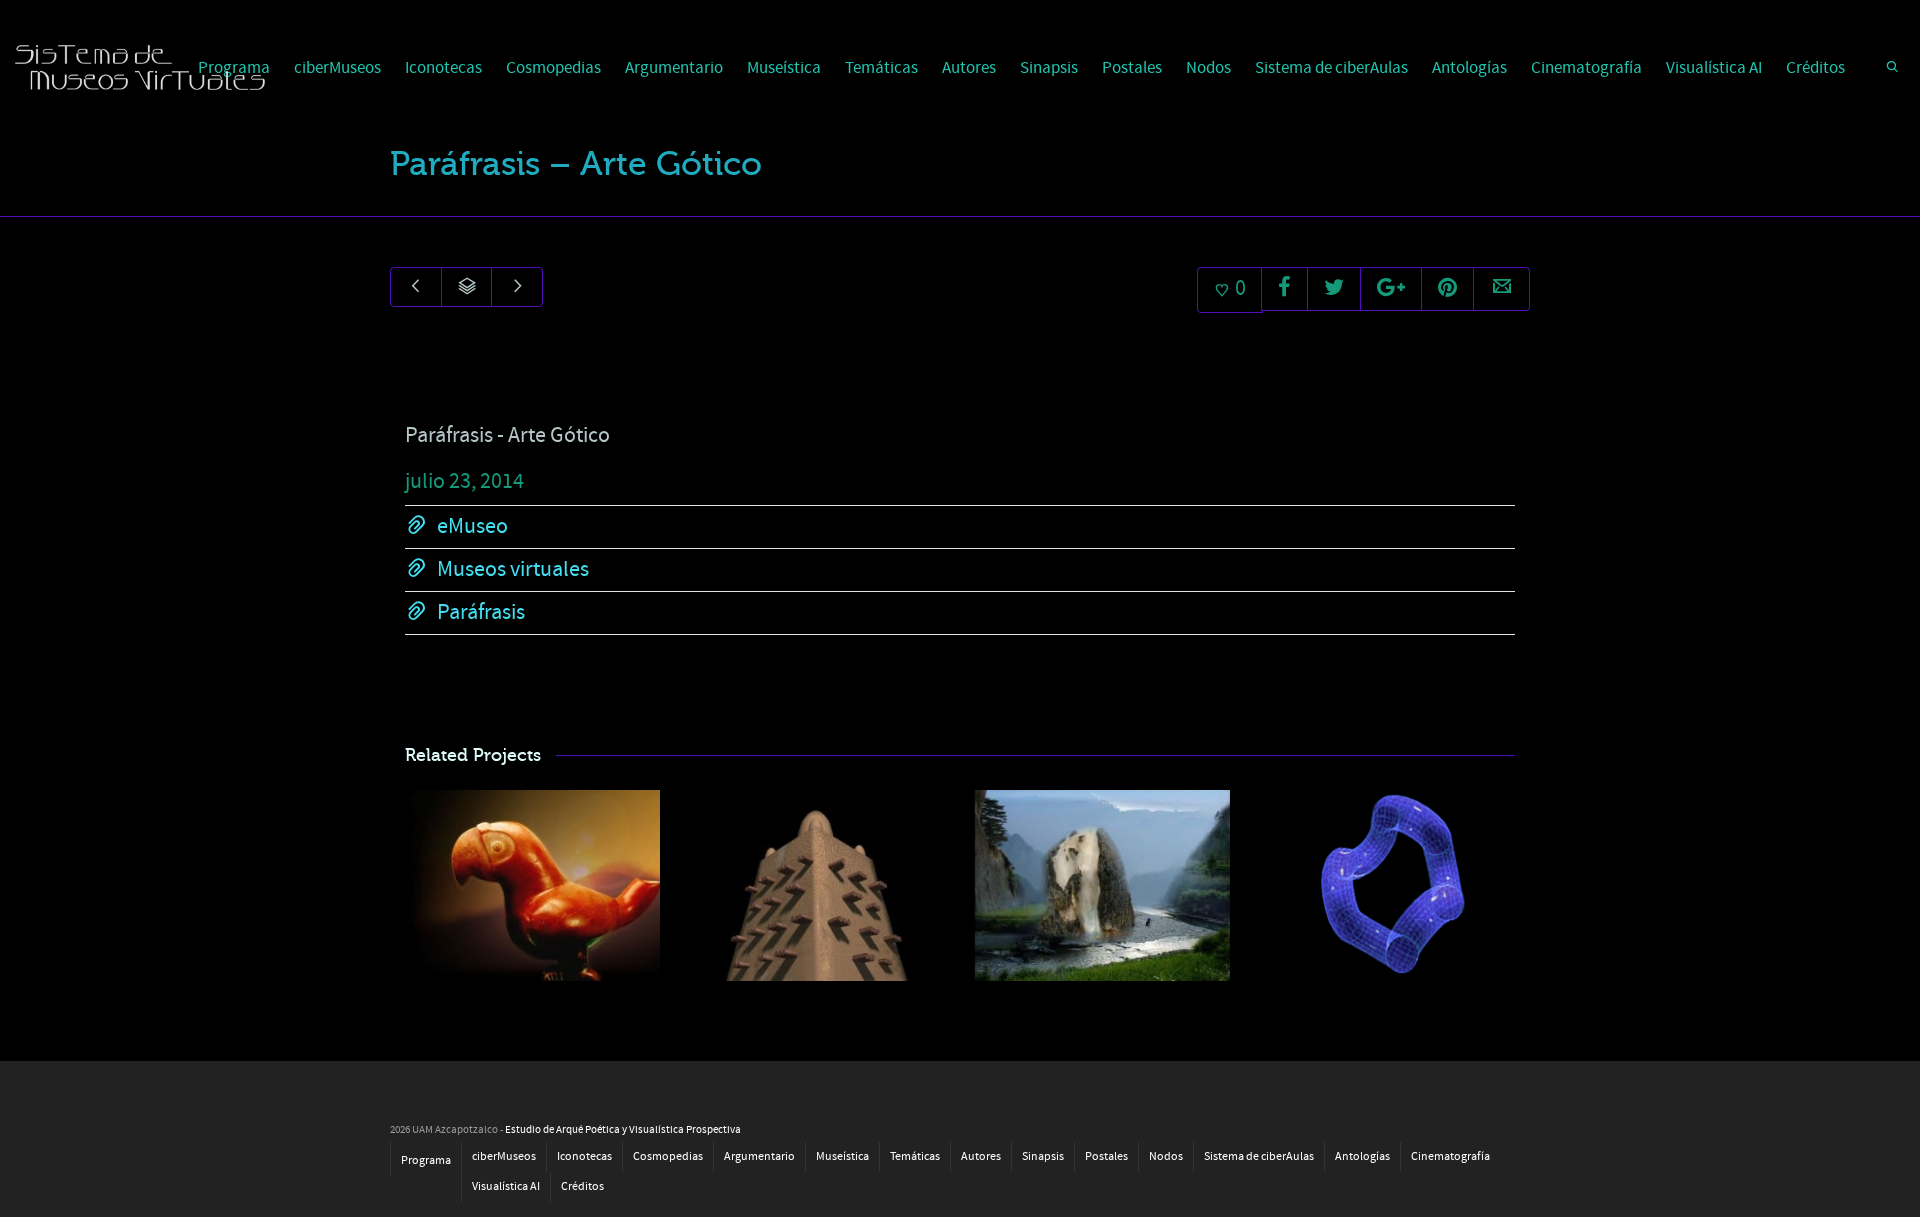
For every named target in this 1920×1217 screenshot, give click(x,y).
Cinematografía (1586, 68)
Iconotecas (443, 68)
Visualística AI (1714, 68)
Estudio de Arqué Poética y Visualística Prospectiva (623, 1130)
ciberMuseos (337, 68)
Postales (1132, 68)
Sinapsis (1049, 68)
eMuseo (472, 526)
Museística (784, 68)
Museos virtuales (513, 569)
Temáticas (881, 68)
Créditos (1815, 68)
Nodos (1208, 68)
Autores (969, 68)
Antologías (1469, 68)
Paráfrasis (481, 612)
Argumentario (674, 68)
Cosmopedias (553, 68)
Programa (426, 1160)
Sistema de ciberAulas (1331, 68)
